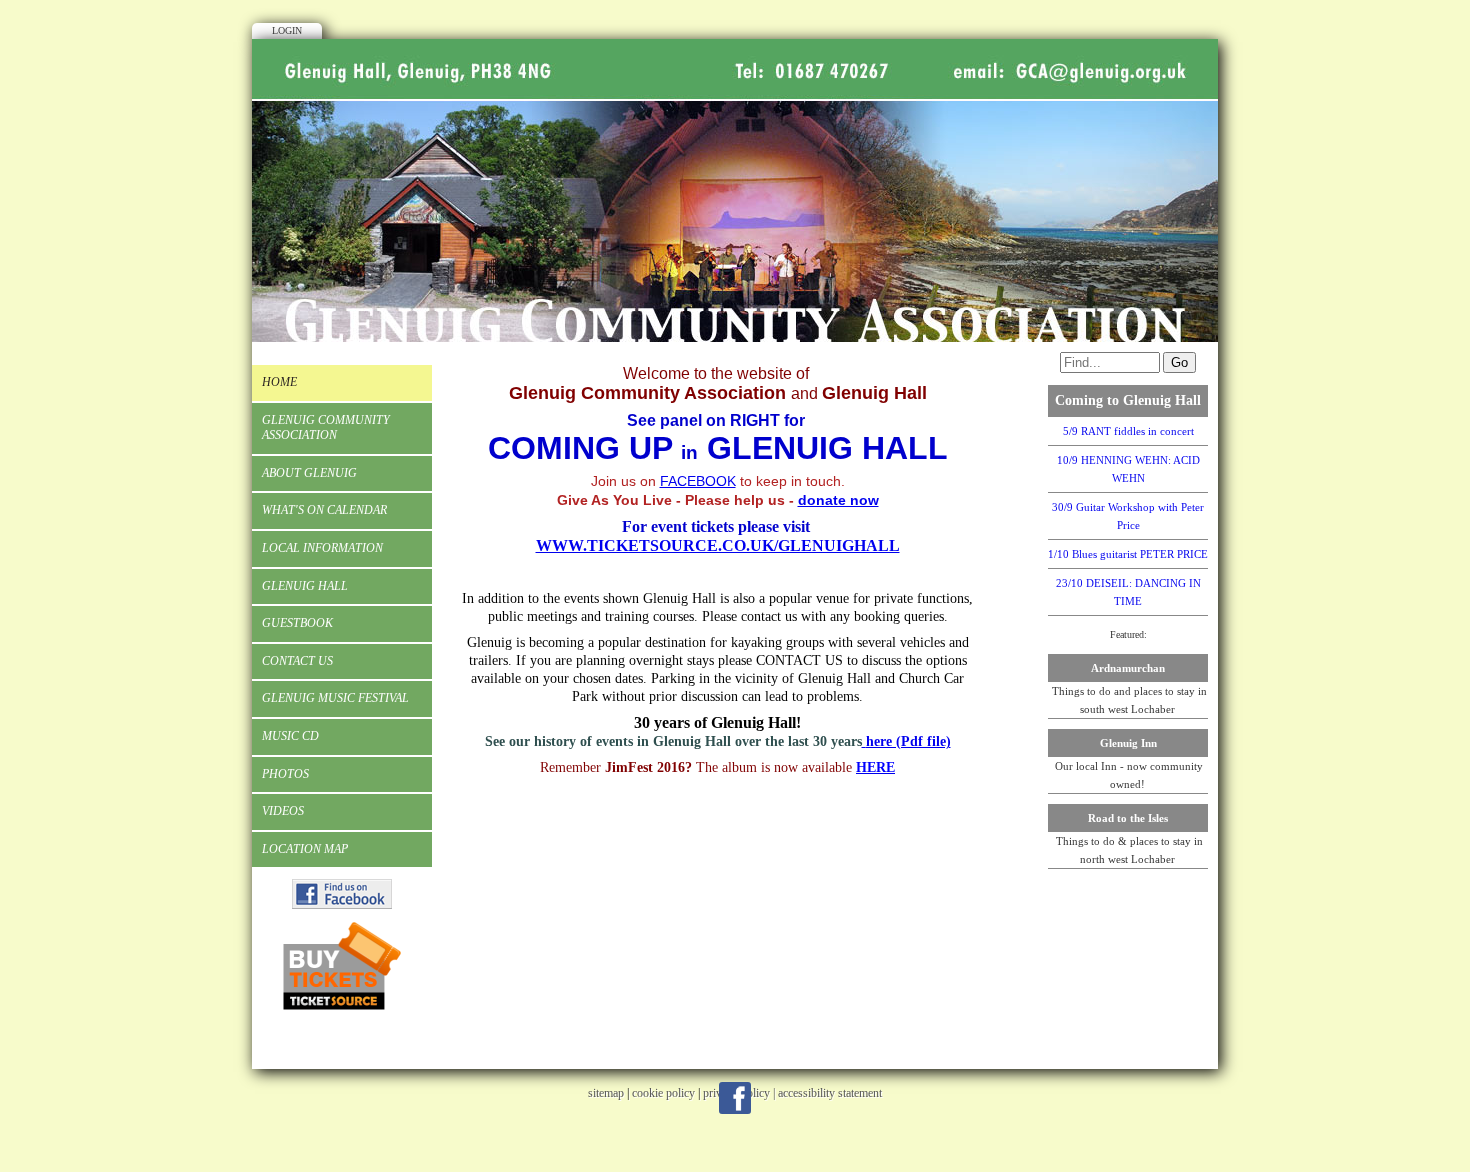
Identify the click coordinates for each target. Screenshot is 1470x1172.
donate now (838, 500)
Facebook (735, 1098)
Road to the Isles (1128, 818)
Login (287, 30)
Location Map (305, 849)
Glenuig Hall (305, 586)
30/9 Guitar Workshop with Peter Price (1128, 516)
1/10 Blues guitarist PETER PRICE (1128, 554)
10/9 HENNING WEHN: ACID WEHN (1128, 469)
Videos (283, 811)
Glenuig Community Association (326, 428)
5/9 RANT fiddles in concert (1128, 431)
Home (279, 382)
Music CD (290, 736)
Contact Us (297, 661)
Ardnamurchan (1128, 668)
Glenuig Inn (1128, 743)
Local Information (322, 548)
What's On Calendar (324, 510)
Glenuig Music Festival (335, 698)
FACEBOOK (698, 481)
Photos (285, 774)
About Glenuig (309, 473)
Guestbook (297, 623)
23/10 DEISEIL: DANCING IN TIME (1128, 592)
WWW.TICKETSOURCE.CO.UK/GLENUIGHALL (718, 545)
